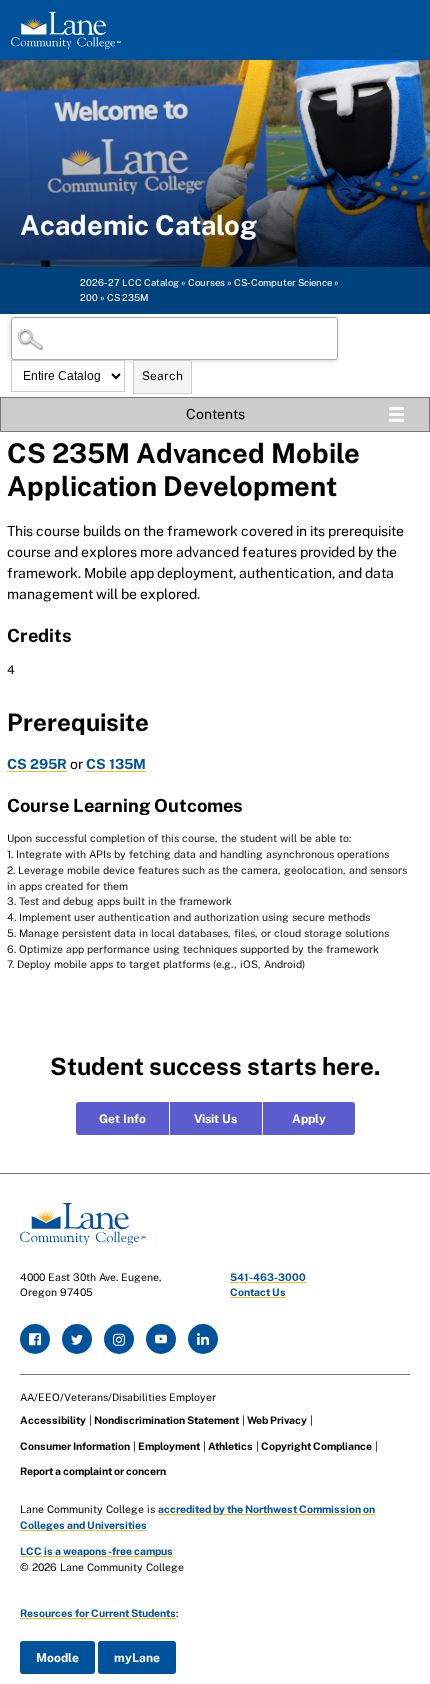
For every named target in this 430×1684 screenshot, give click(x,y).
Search (162, 376)
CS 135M (116, 764)
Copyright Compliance (316, 1446)
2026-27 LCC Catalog (129, 282)
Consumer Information (75, 1446)
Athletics (230, 1446)
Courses (206, 282)
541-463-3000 (268, 1277)
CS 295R (37, 764)
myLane (137, 1658)
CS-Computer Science (283, 282)
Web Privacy (277, 1420)
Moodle (57, 1658)
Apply (309, 1119)
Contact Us (258, 1292)
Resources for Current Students (98, 1613)
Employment (169, 1446)
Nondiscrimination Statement (166, 1420)
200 (89, 297)
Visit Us (215, 1119)
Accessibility (53, 1420)
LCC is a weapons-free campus (96, 1551)
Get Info (122, 1119)
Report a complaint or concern (93, 1471)
